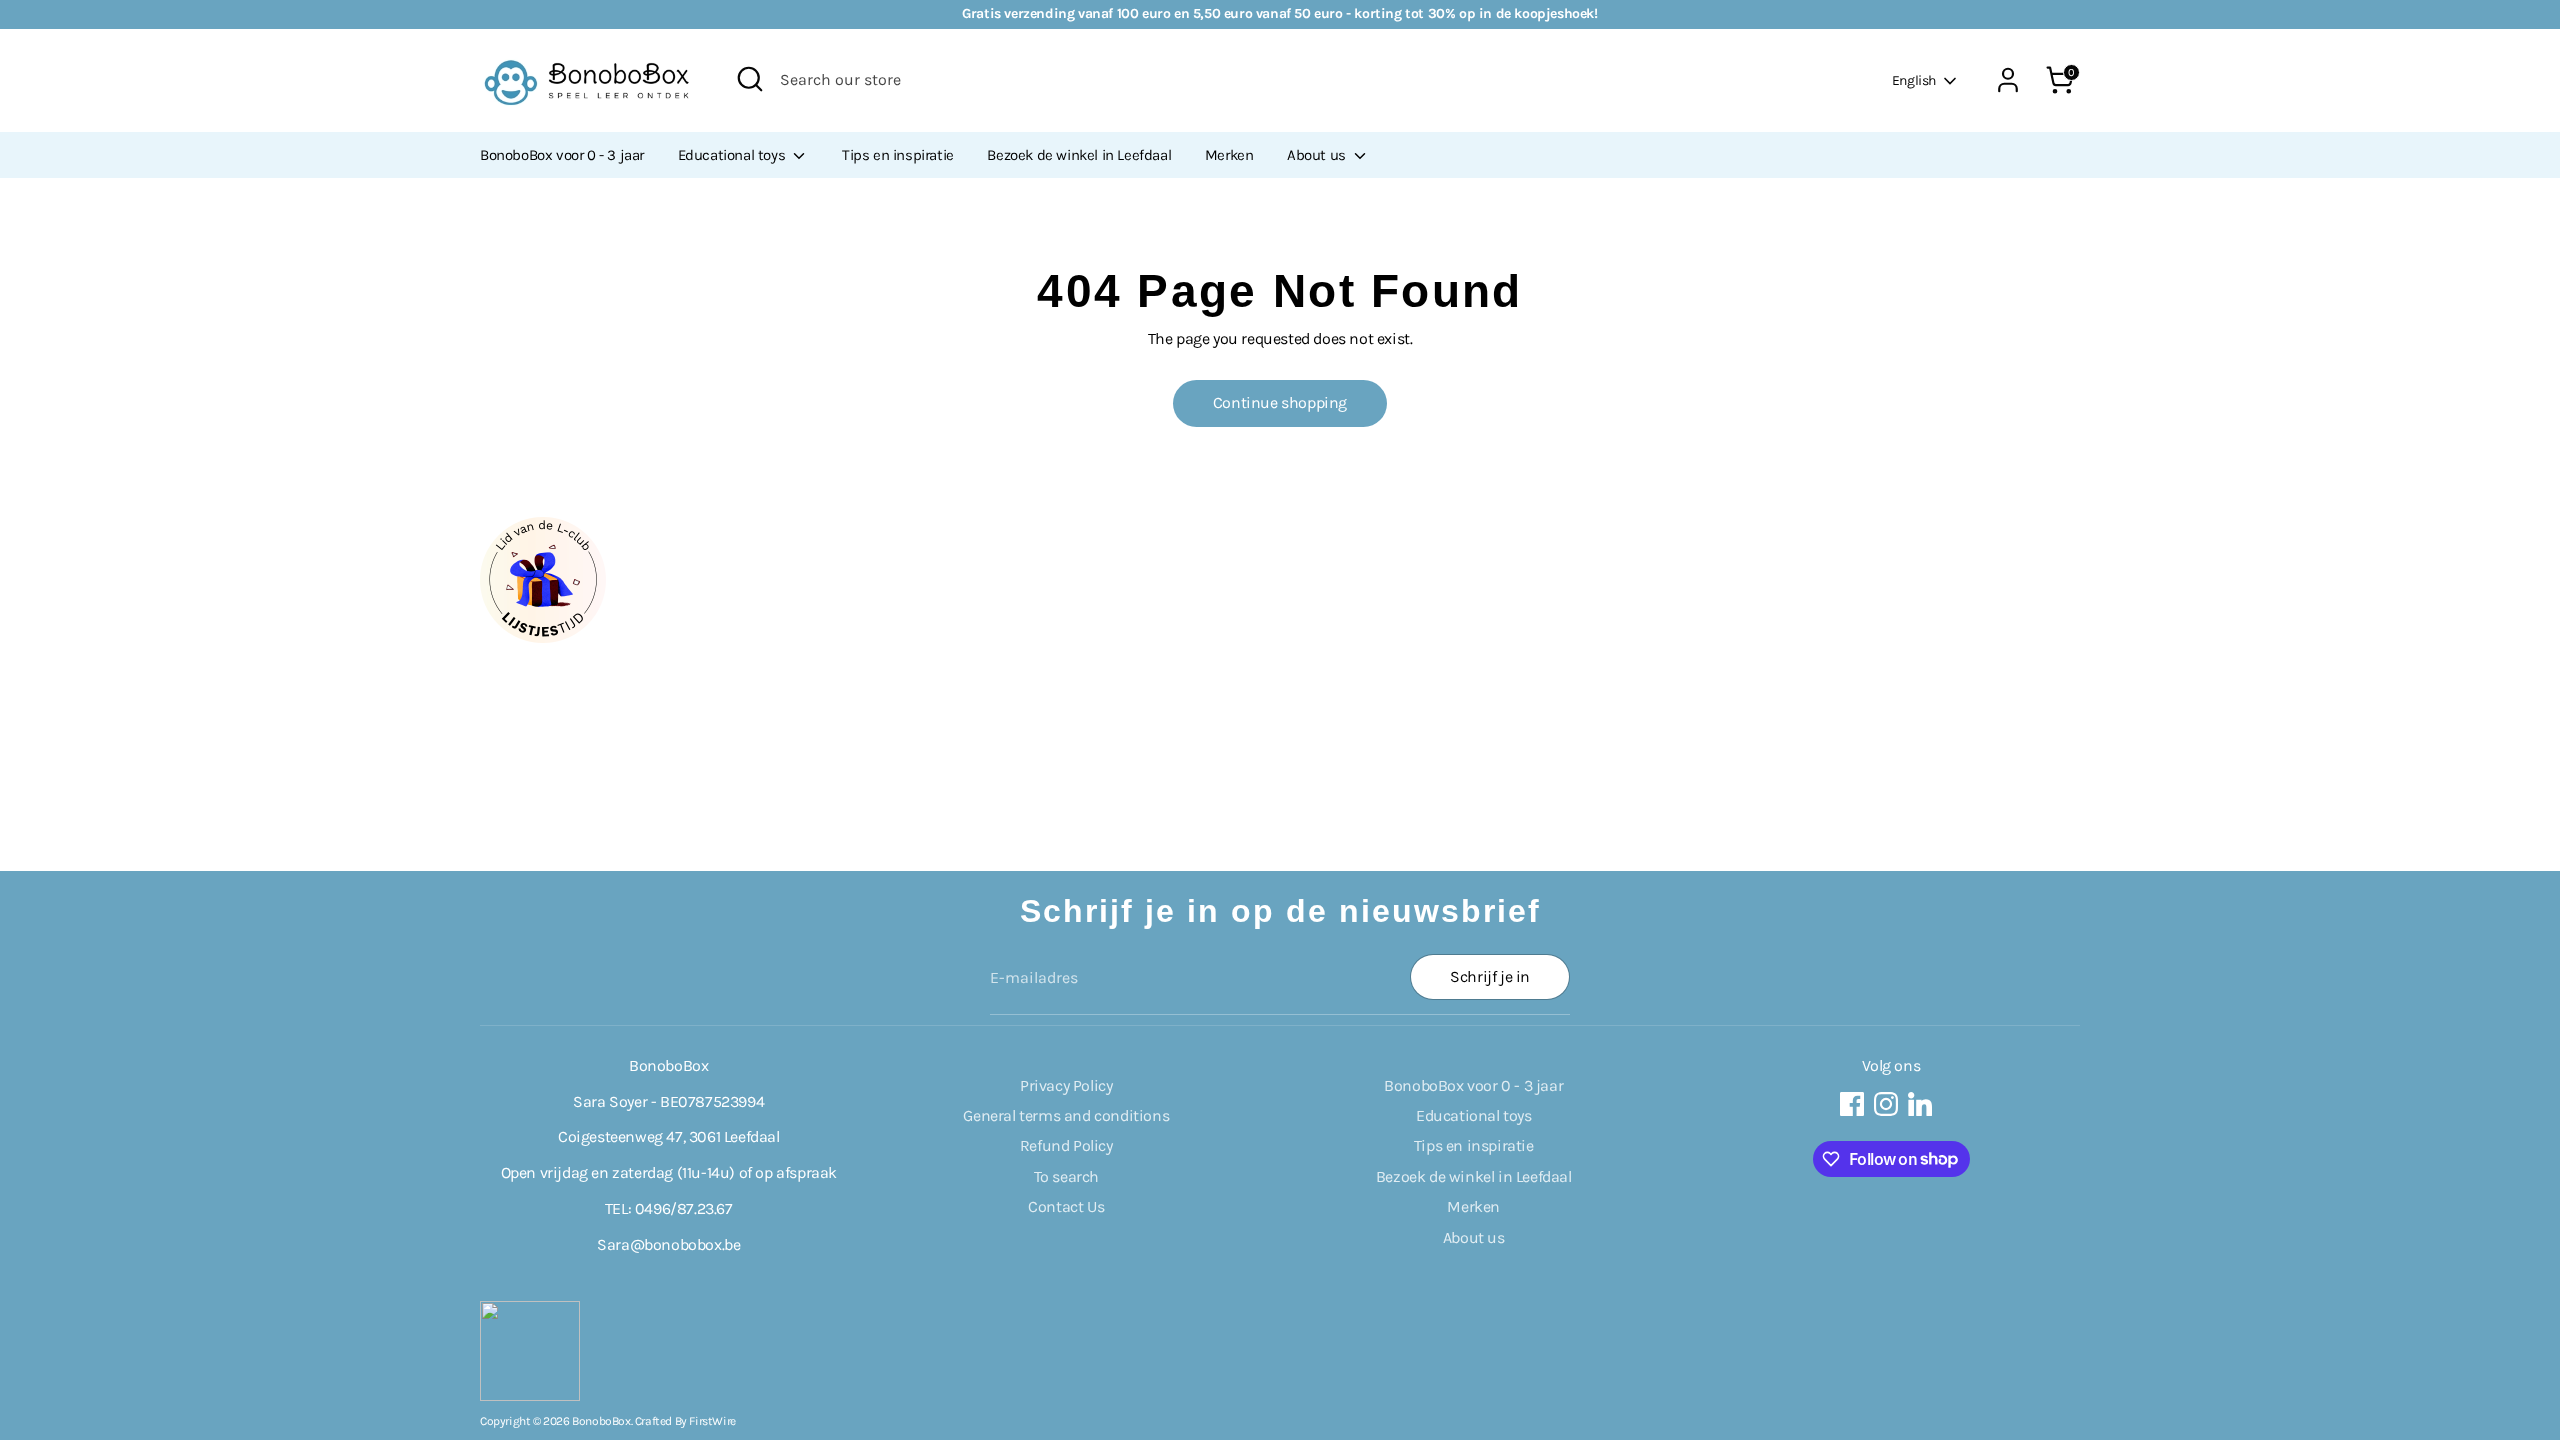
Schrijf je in (1490, 976)
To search (1066, 1176)
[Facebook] (1852, 1104)
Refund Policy (1066, 1145)
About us (1318, 155)
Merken (1229, 155)
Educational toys (733, 155)
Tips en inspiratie (898, 155)
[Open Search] (750, 79)
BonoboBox (601, 1421)
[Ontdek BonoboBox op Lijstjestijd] (543, 637)
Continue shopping (1280, 402)
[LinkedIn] (1920, 1104)
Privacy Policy (1066, 1085)
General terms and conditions (1066, 1115)
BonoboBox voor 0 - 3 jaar (562, 155)
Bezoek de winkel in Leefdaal (1079, 155)
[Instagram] (1886, 1104)
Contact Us (1066, 1206)
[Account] (2008, 80)
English (1914, 80)
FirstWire (712, 1421)
